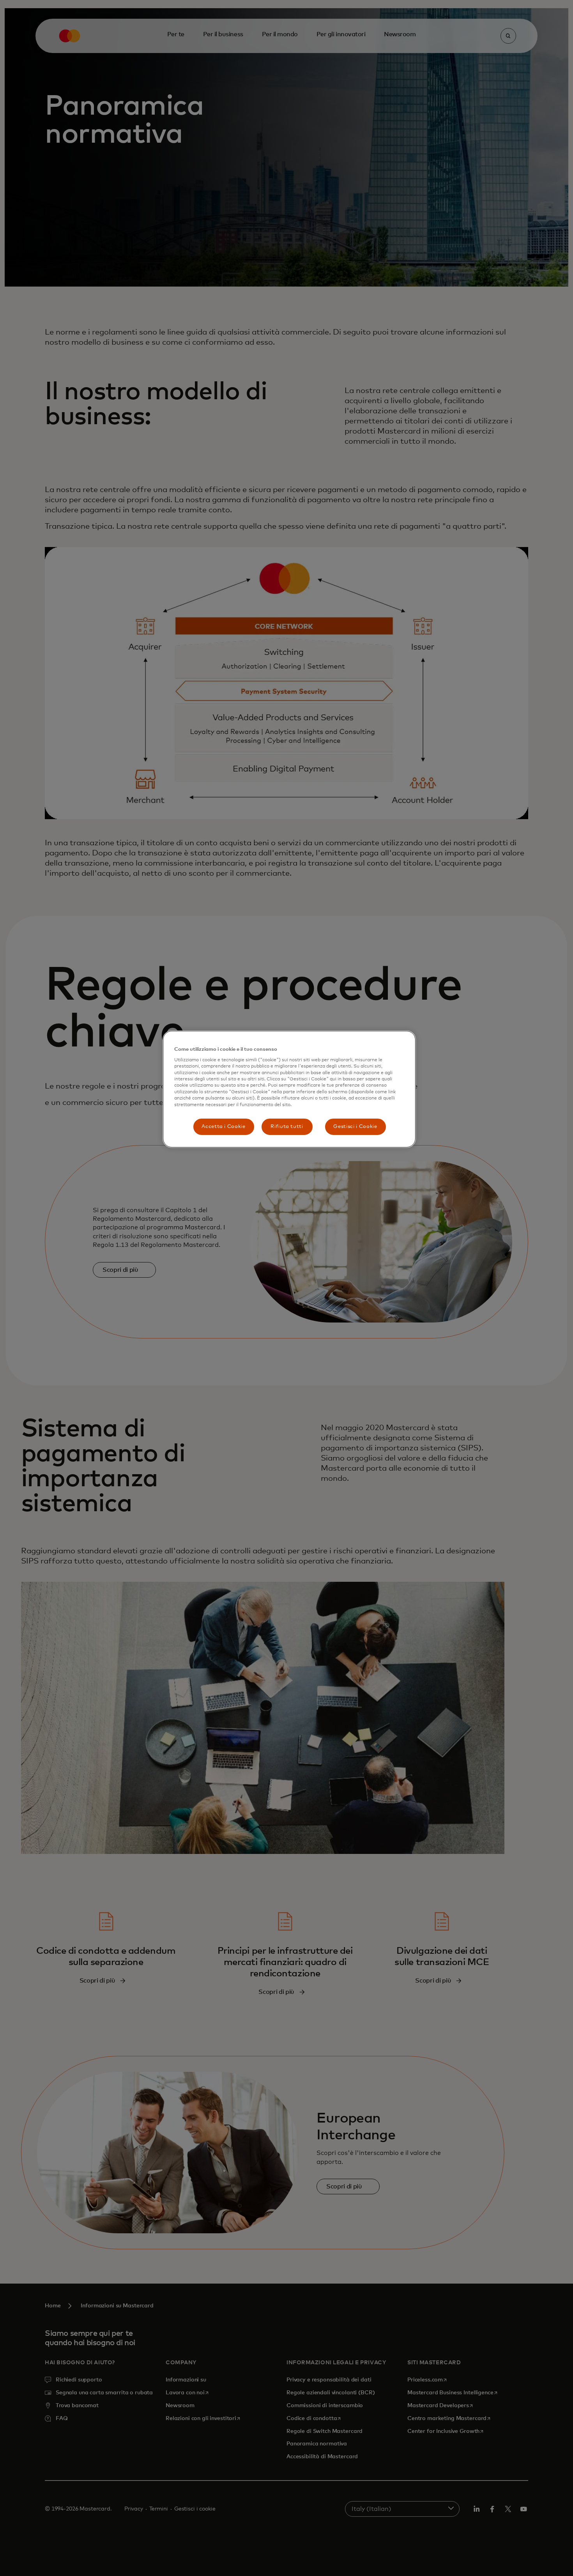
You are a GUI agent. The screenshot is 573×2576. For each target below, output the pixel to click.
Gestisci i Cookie (355, 1127)
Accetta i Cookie (223, 1127)
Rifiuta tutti (287, 1127)
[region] (289, 1089)
